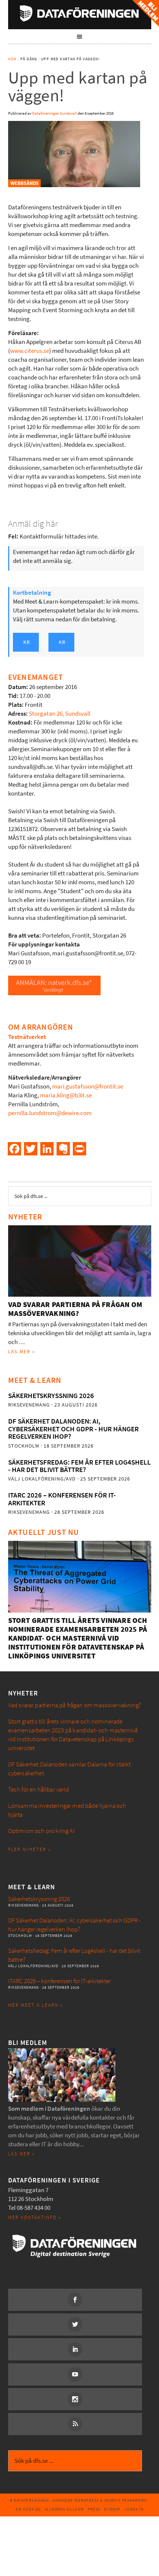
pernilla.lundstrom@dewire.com (50, 1113)
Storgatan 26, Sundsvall (60, 714)
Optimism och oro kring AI (41, 1831)
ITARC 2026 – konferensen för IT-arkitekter (62, 1499)
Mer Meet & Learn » (35, 2005)
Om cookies (28, 2509)
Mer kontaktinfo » (35, 2217)
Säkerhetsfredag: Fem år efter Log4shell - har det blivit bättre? (79, 1466)
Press (94, 2509)
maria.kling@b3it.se (66, 1095)
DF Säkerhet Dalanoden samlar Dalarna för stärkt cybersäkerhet (70, 1769)
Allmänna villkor (64, 2509)
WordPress (87, 2500)
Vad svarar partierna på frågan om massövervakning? (75, 1309)
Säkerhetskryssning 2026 (51, 1396)
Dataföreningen (80, 13)
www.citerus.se (30, 351)
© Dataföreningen (29, 2500)
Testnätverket (27, 1037)
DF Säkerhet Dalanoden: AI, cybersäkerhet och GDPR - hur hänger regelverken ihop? (73, 1429)
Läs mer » (22, 1352)
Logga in (134, 2509)
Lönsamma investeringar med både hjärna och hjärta (67, 1810)
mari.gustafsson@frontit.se (87, 1086)
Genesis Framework (126, 2500)
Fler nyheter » (29, 1849)
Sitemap (112, 2509)
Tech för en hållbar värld (38, 1790)
